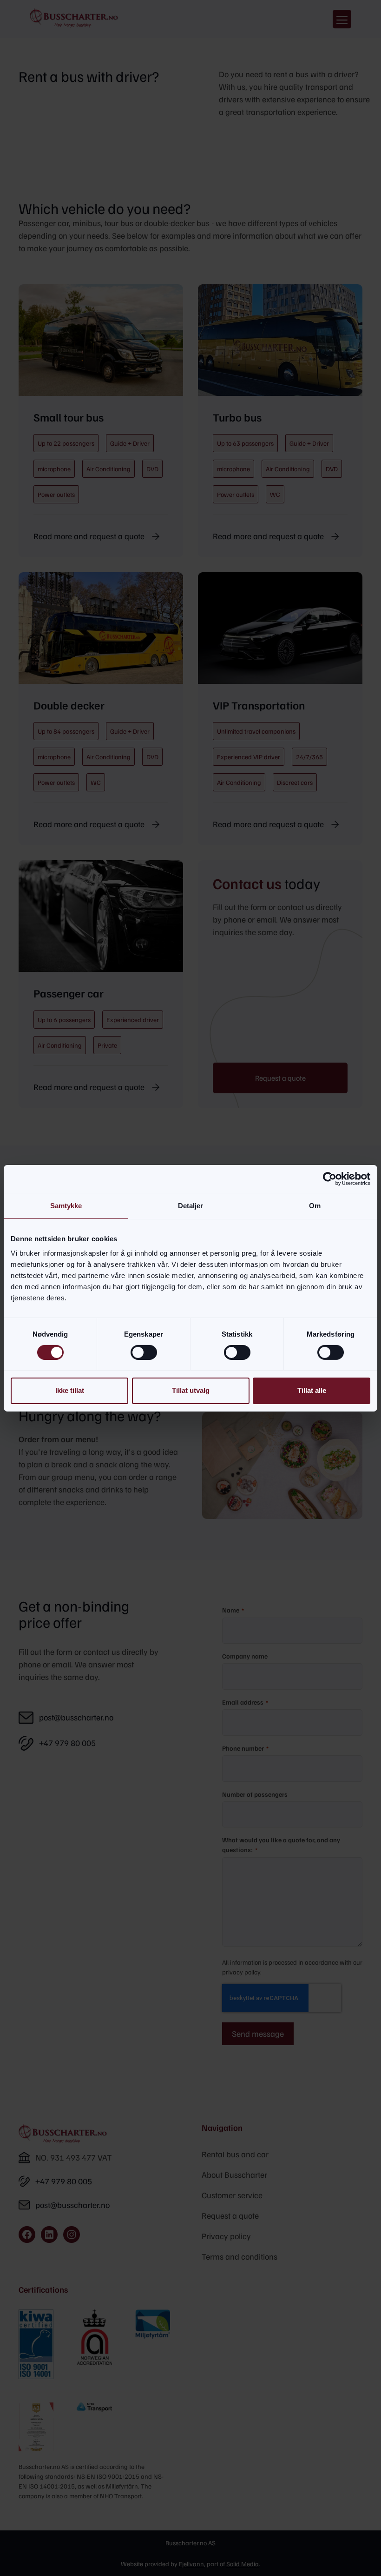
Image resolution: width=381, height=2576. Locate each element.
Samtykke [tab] (66, 1205)
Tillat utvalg (191, 1390)
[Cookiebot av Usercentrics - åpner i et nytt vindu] (330, 1178)
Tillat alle (312, 1390)
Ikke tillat (70, 1390)
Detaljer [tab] (191, 1205)
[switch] (144, 1352)
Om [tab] (315, 1205)
